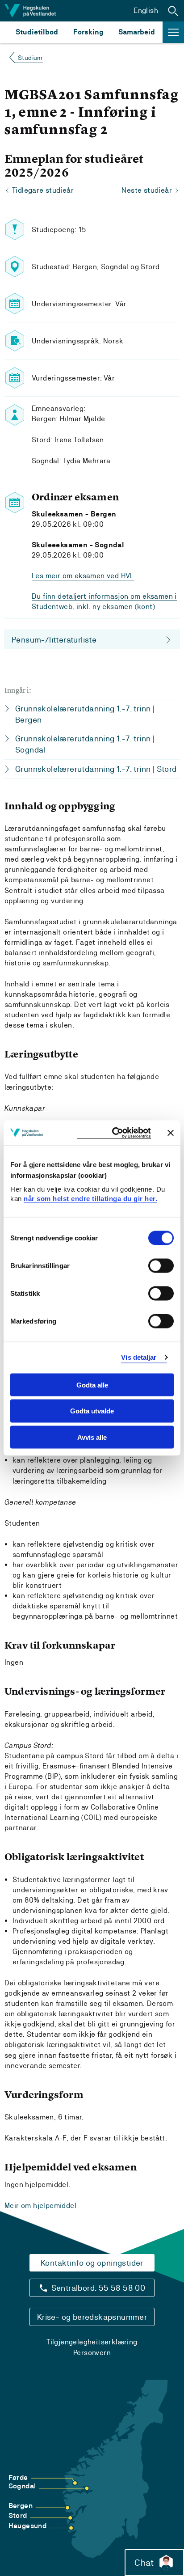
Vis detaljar (139, 1357)
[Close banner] (171, 1133)
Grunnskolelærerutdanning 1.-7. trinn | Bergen (85, 714)
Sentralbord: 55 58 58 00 (98, 2288)
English (146, 11)
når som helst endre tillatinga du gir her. (90, 1199)
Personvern (92, 2353)
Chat (144, 2563)
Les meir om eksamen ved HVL (83, 576)
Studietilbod (37, 32)
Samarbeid (137, 32)
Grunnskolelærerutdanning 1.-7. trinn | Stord (96, 769)
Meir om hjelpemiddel (40, 2206)
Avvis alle (92, 1437)
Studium (30, 58)
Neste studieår (147, 190)
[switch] (161, 1265)
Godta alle (92, 1385)
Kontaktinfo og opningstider (92, 2263)
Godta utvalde (92, 1411)
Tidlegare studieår (43, 190)
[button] (173, 11)
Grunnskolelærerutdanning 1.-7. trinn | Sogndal (85, 744)
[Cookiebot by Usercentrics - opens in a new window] (114, 1133)
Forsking (88, 32)
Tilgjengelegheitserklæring (92, 2342)
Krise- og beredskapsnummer (92, 2317)
